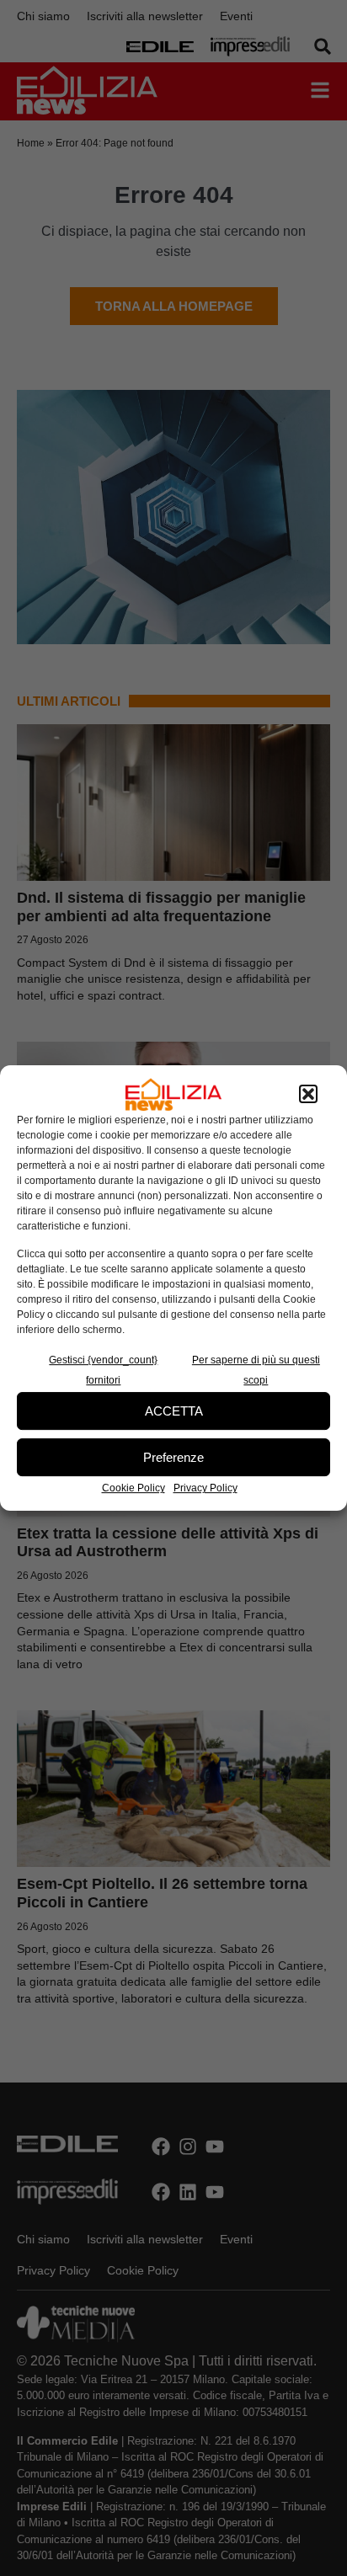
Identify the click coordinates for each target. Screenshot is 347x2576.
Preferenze (173, 1457)
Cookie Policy (133, 1488)
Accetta (174, 1411)
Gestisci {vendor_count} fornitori (103, 1370)
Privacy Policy (206, 1488)
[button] (308, 1095)
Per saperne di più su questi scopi (256, 1370)
